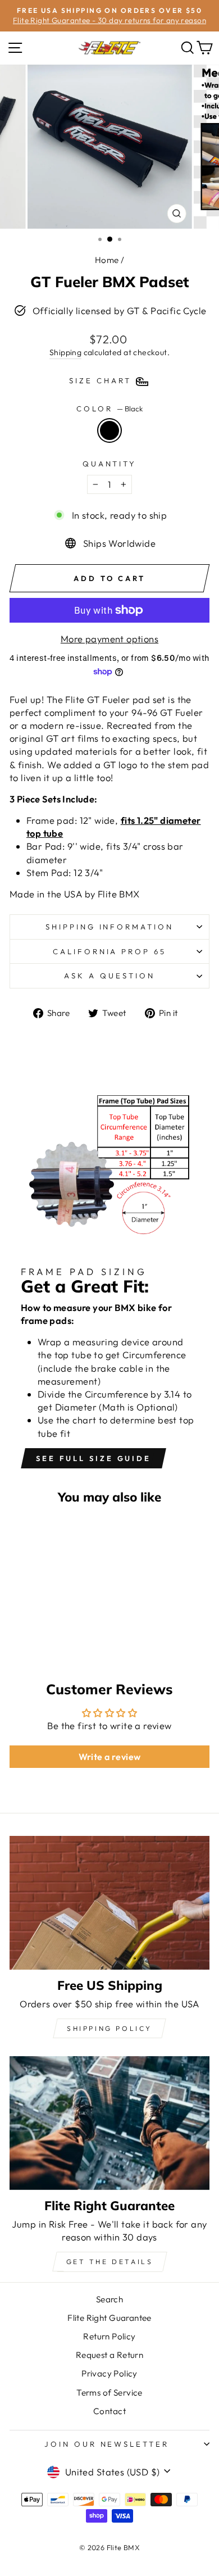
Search (109, 2299)
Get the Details (110, 2262)
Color (109, 409)
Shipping (65, 352)
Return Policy (109, 2336)
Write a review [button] (110, 1757)
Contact (109, 2411)
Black (109, 430)
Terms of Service (109, 2393)
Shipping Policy (109, 2028)
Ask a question (109, 976)
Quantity (110, 464)
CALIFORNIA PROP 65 (110, 951)
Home (107, 260)
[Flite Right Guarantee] (109, 2123)
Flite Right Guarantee (109, 2318)
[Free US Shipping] (109, 1902)
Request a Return (110, 2355)
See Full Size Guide (93, 1458)
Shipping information (110, 927)
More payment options (109, 639)
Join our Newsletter (107, 2444)
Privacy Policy (109, 2373)
